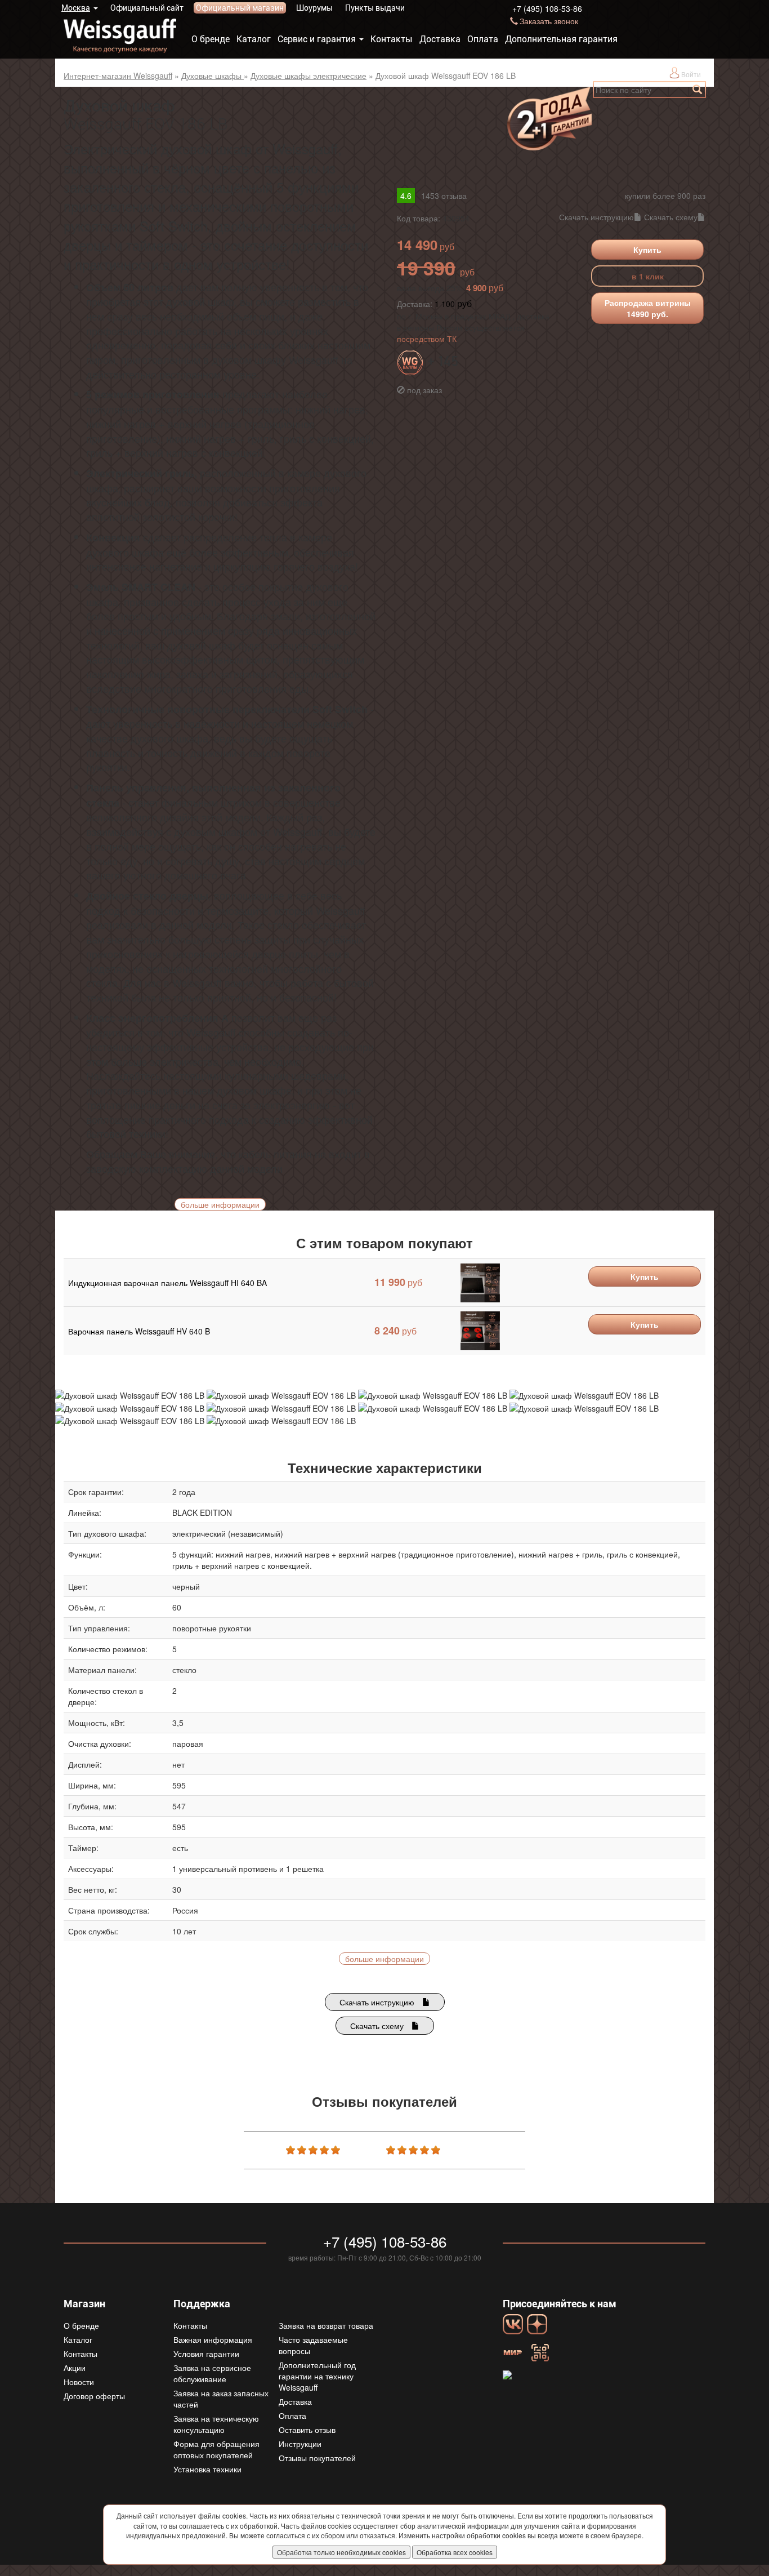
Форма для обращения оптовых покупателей (216, 2449)
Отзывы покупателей (317, 2458)
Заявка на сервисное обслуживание (212, 2373)
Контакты (392, 39)
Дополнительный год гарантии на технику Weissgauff (317, 2376)
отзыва (444, 195)
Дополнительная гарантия (561, 39)
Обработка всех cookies (455, 2552)
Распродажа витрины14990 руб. (648, 308)
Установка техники (207, 2469)
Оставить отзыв (307, 2430)
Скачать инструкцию (596, 217)
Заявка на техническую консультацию (216, 2424)
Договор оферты (94, 2396)
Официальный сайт (147, 8)
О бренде (211, 39)
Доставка (440, 39)
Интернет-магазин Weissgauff (118, 75)
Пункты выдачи (375, 8)
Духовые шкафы (213, 75)
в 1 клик (648, 276)
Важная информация (213, 2339)
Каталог (254, 39)
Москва (76, 8)
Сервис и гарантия (317, 39)
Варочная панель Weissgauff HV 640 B (139, 1331)
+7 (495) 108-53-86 (547, 8)
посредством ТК (427, 339)
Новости (79, 2382)
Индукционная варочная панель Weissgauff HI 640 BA (167, 1283)
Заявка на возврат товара (326, 2325)
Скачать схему (671, 217)
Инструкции (300, 2444)
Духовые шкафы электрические (309, 75)
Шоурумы (314, 8)
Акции (75, 2368)
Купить (647, 250)
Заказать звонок (549, 21)
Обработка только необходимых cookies (341, 2552)
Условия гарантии (206, 2353)
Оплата (483, 39)
